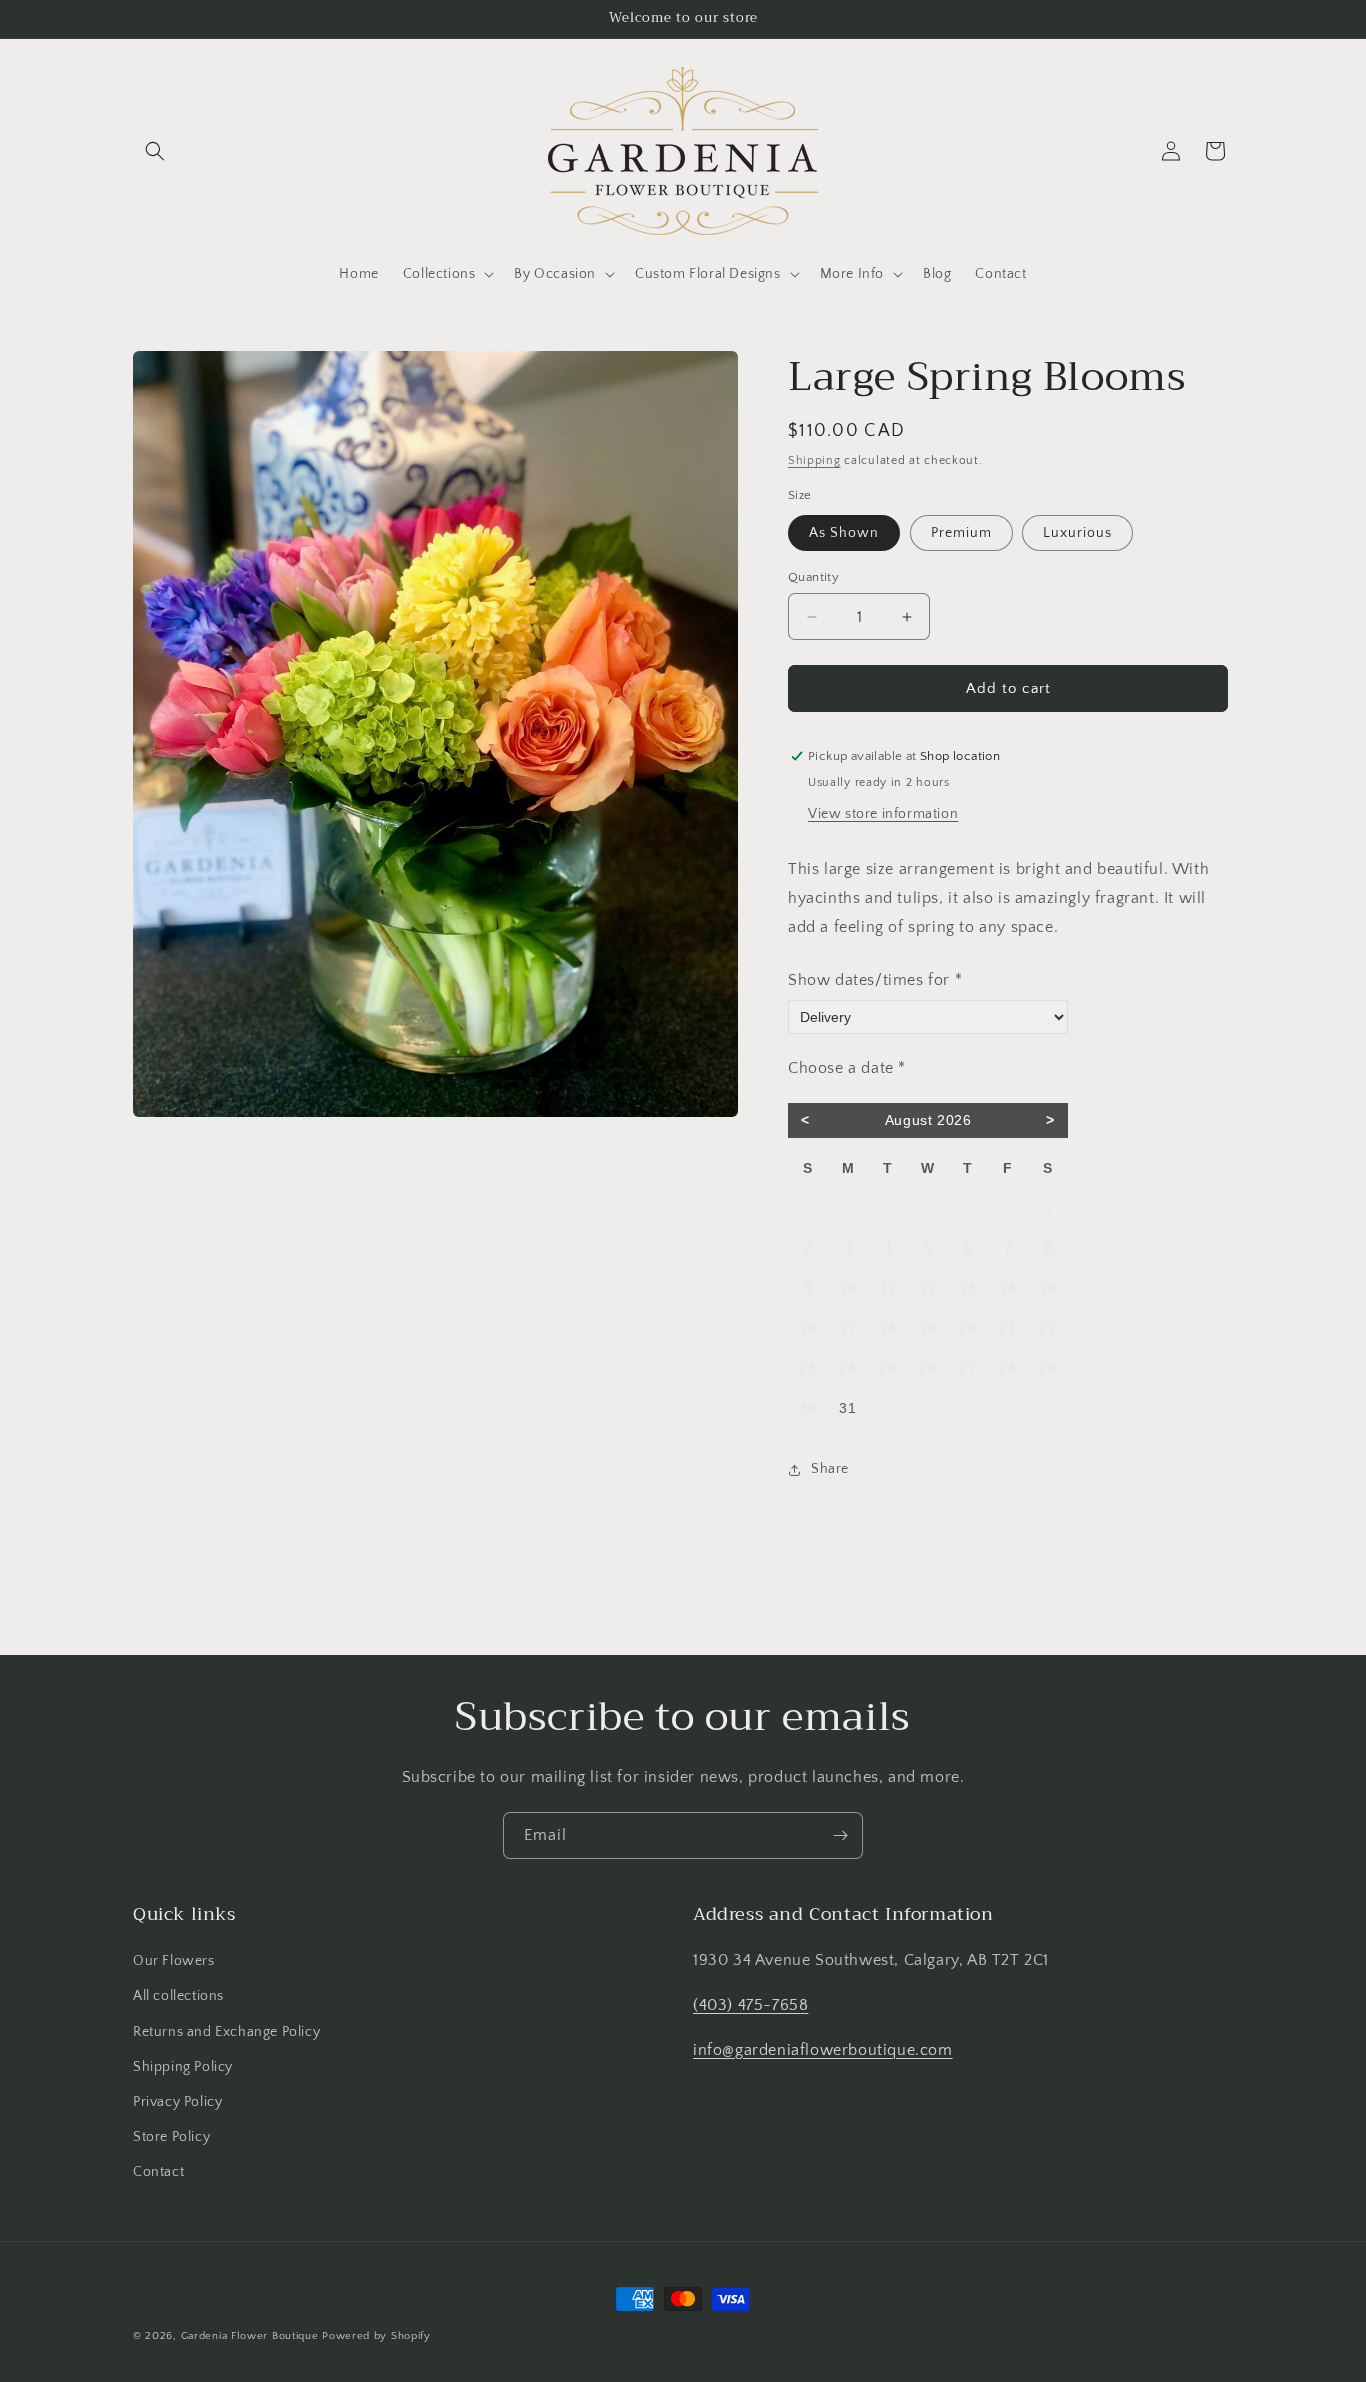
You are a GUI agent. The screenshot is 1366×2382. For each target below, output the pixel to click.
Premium (961, 533)
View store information (883, 814)
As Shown (844, 533)
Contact (158, 2172)
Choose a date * (847, 1068)
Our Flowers (174, 1961)
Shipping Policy (183, 2067)
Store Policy (171, 2137)
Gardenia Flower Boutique (250, 2336)
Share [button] (830, 1469)
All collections (178, 1996)
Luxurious (1077, 533)
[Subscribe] (840, 1835)
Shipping (814, 460)
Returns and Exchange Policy (226, 2032)
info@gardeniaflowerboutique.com (823, 2050)
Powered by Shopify (376, 2336)
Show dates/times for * (875, 980)
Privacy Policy (177, 2102)
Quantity (813, 577)
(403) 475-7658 (750, 2005)
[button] (155, 151)
